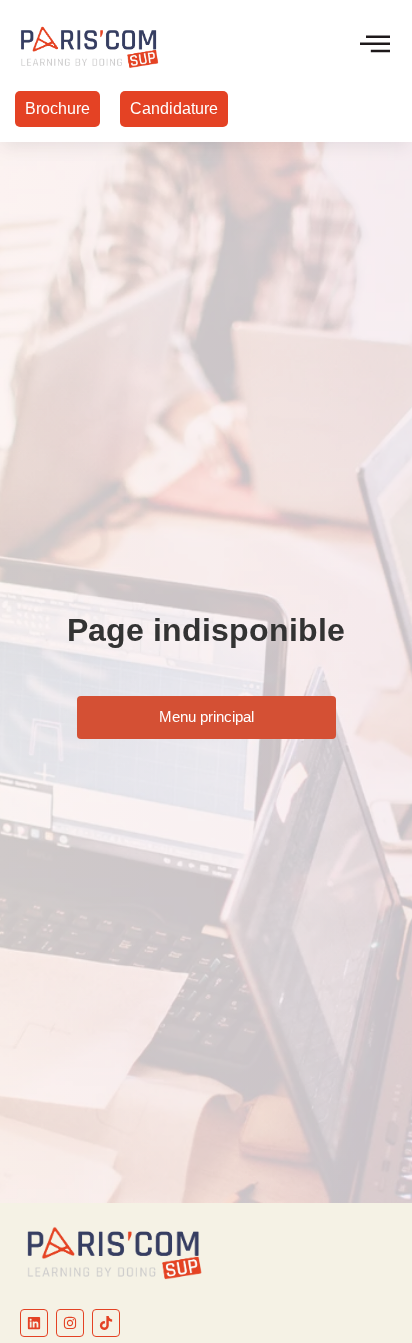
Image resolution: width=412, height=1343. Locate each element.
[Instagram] (70, 1323)
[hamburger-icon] (374, 45)
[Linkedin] (34, 1323)
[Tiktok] (106, 1323)
